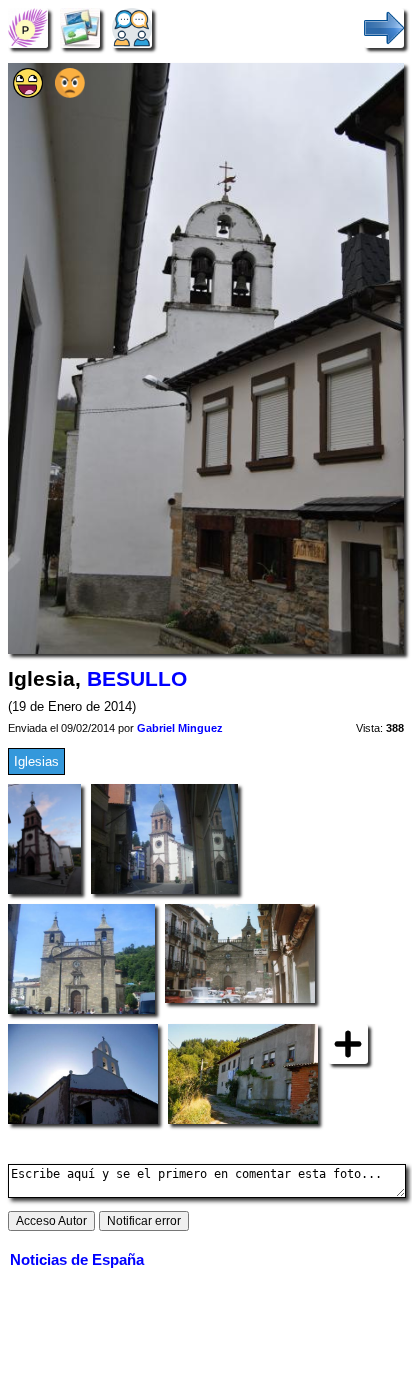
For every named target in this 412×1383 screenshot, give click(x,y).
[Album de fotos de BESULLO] (80, 27)
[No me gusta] (70, 93)
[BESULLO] (28, 27)
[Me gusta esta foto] (28, 93)
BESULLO (137, 679)
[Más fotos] (348, 1043)
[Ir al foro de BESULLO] (132, 27)
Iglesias (36, 761)
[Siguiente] (384, 27)
